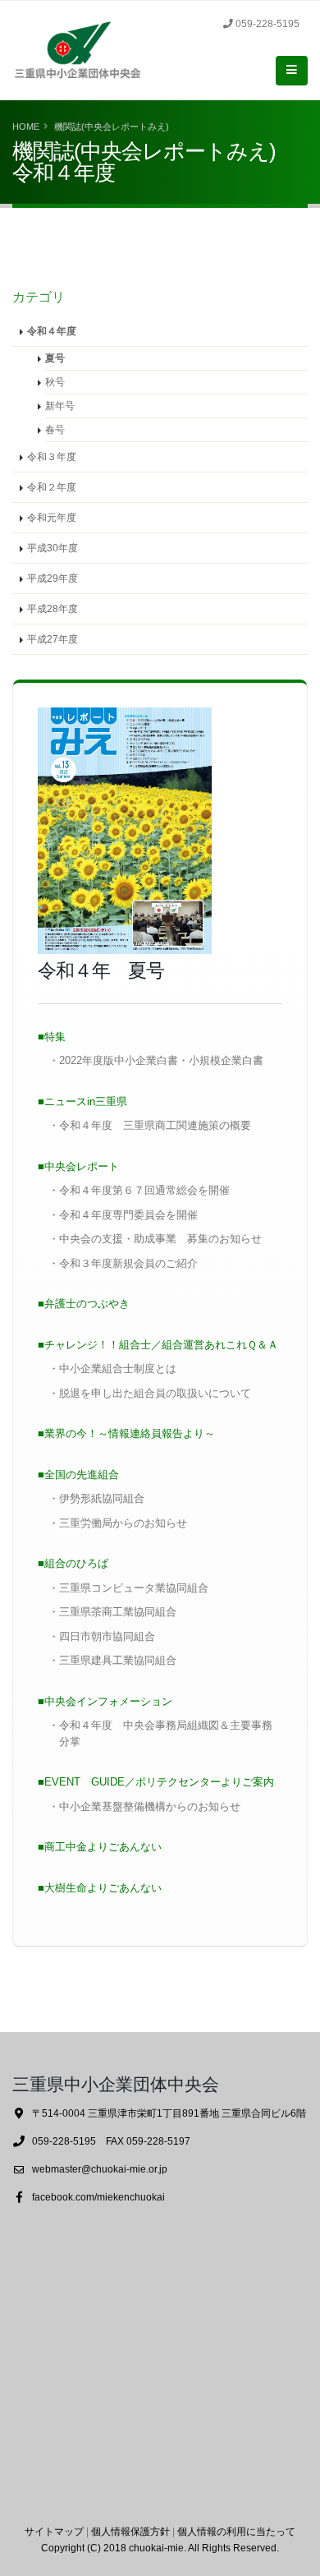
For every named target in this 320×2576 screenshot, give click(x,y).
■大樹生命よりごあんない (100, 1888)
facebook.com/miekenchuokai (98, 2197)
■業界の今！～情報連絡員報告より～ (126, 1433)
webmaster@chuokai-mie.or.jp (100, 2169)
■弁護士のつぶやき (84, 1304)
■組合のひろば (73, 1563)
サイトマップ (54, 2531)
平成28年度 (53, 608)
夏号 (55, 358)
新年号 (60, 406)
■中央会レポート (78, 1166)
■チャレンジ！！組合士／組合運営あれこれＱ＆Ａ (158, 1345)
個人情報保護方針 (130, 2531)
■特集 (52, 1037)
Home (26, 127)
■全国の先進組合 (78, 1475)
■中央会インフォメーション (105, 1701)
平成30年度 (53, 548)
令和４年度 (52, 331)
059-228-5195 (267, 23)
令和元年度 (52, 517)
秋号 (55, 382)
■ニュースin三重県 (82, 1101)
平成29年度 (53, 578)
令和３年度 (52, 456)
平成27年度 (53, 639)
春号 (55, 429)
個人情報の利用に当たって (236, 2531)
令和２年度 (52, 487)
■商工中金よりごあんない (100, 1847)
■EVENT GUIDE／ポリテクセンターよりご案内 (156, 1782)
